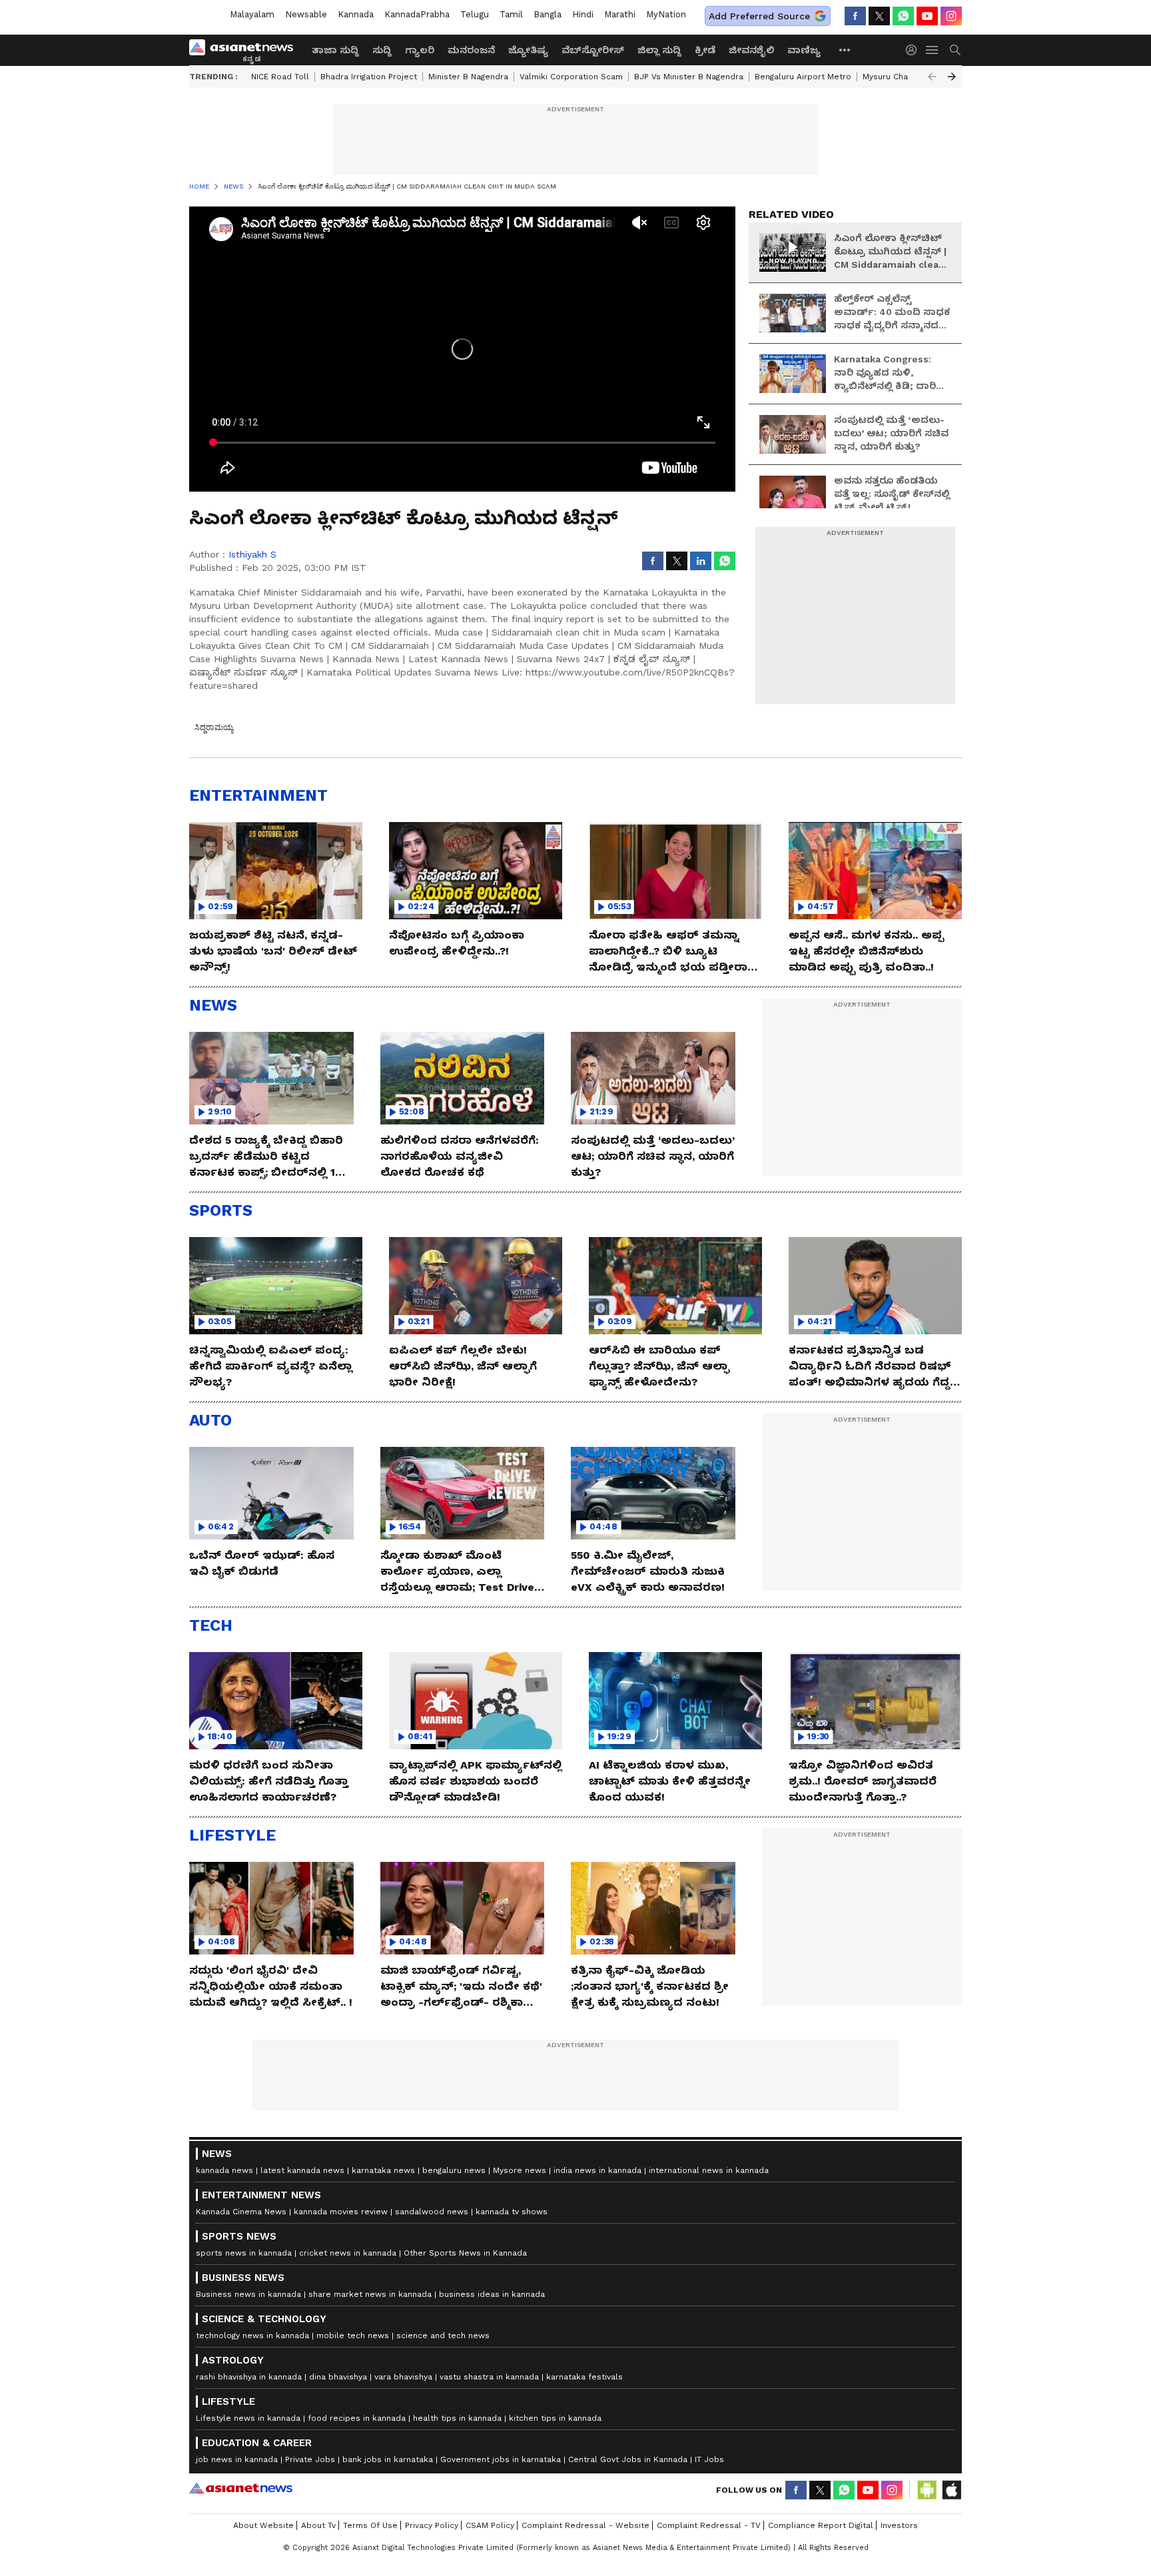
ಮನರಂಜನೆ (471, 50)
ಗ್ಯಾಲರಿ (420, 50)
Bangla (548, 14)
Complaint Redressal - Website (585, 2525)
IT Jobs (709, 2459)
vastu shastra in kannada (489, 2377)
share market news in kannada (370, 2294)
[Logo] (246, 50)
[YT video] (927, 16)
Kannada (356, 14)
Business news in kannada (248, 2294)
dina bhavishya (338, 2377)
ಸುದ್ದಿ (382, 50)
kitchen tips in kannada (555, 2418)
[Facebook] (855, 16)
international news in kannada (709, 2170)
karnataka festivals (584, 2377)
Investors (899, 2525)
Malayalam (252, 14)
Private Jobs (310, 2459)
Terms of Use (370, 2525)
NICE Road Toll (280, 77)
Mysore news (520, 2170)
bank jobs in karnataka (388, 2459)
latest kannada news (302, 2170)
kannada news (224, 2170)
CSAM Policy (490, 2525)
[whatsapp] (903, 16)
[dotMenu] (845, 50)
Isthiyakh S (252, 554)
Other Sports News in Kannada (465, 2253)
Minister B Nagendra (468, 77)
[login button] (915, 50)
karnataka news (383, 2170)
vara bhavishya (403, 2377)
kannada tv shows (512, 2212)
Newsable (306, 14)
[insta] (951, 16)
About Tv (318, 2525)
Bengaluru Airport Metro (803, 77)
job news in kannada (237, 2459)
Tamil (511, 14)
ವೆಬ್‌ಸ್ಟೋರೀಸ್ (593, 50)
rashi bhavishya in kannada (249, 2377)
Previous (932, 77)
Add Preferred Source (759, 16)
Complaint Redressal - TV (709, 2525)
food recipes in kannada (357, 2418)
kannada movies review (341, 2212)
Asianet (241, 2488)
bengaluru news (454, 2170)
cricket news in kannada (348, 2253)
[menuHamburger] (933, 50)
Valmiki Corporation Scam (571, 77)
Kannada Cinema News (241, 2212)
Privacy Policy (432, 2525)
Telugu (475, 14)
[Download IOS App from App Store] (951, 2490)
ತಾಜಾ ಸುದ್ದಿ (335, 50)
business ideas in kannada (492, 2294)
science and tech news (443, 2336)
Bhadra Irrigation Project (369, 77)
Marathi (620, 14)
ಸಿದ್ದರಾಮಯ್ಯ (214, 727)
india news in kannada (597, 2170)
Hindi (583, 14)
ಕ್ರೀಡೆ (705, 50)
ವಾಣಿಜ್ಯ (804, 50)
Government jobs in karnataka (501, 2459)
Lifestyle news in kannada (248, 2418)
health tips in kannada (457, 2418)
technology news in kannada (252, 2336)
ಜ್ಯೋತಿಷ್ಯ (528, 50)
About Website (263, 2525)
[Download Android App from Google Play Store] (927, 2490)
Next (952, 77)
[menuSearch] (955, 50)
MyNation (666, 14)
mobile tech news (353, 2336)
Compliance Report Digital (821, 2525)
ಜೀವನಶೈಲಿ (751, 50)
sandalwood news (432, 2212)
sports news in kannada (244, 2253)
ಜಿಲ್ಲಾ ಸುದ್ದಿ (659, 50)
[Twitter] (879, 16)
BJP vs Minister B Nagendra (689, 77)
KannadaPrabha (417, 14)
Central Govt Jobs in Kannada (628, 2459)
